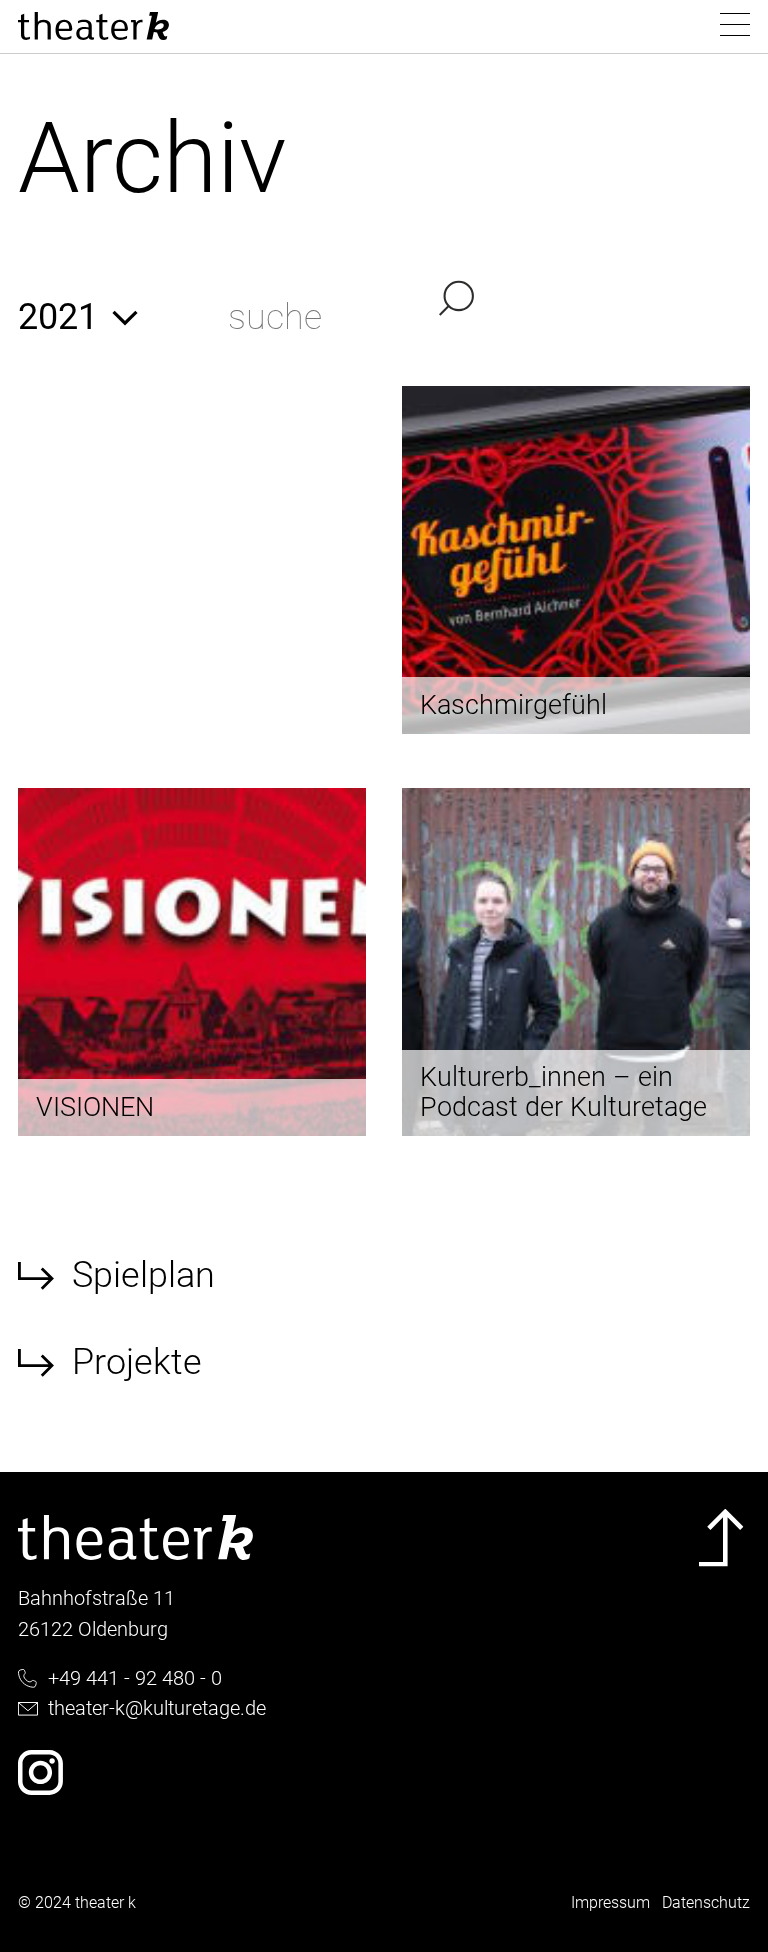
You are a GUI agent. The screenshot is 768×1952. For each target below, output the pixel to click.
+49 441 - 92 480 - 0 (135, 1678)
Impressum (610, 1902)
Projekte (137, 1362)
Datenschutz (706, 1902)
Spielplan (143, 1275)
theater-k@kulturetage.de (157, 1708)
